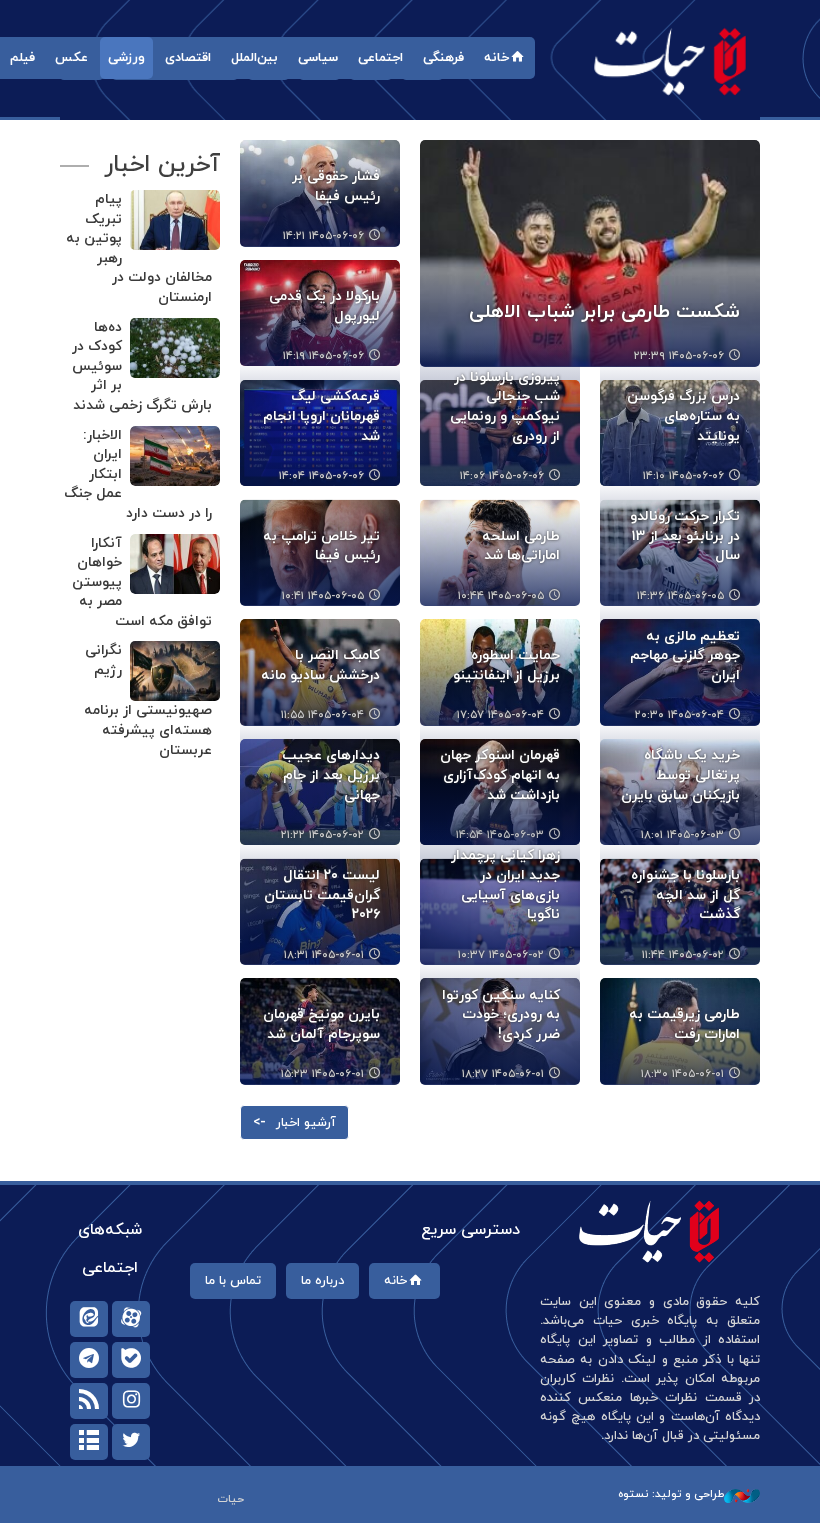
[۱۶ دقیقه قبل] (175, 671)
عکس (71, 58)
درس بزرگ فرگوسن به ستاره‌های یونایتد (683, 416)
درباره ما (322, 1281)
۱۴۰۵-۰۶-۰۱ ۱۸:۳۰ (682, 1074)
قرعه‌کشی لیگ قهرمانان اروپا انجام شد (321, 416)
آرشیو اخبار (306, 1123)
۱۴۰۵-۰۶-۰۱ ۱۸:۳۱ (324, 955)
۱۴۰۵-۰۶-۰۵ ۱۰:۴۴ (501, 596)
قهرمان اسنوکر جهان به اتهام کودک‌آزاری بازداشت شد (500, 775)
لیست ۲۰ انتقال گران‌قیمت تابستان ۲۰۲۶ (322, 895)
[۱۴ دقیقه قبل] (175, 564)
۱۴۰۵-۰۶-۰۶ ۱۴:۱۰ (683, 476)
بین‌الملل (254, 58)
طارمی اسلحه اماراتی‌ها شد (521, 546)
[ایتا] (89, 1319)
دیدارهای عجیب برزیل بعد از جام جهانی (331, 775)
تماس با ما (233, 1281)
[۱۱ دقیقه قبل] (175, 220)
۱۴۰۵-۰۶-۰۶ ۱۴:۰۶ (502, 476)
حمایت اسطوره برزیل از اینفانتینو (506, 665)
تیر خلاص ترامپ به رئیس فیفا (321, 546)
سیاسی (318, 58)
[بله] (131, 1360)
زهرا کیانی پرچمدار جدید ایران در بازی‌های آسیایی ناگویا (505, 885)
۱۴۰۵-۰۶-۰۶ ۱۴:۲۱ (323, 236)
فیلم (22, 58)
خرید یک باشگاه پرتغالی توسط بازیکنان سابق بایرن (680, 775)
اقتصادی (188, 58)
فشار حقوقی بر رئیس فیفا (336, 186)
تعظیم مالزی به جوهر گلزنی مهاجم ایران (685, 656)
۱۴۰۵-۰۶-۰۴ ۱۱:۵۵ (322, 715)
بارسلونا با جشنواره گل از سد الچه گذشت (685, 895)
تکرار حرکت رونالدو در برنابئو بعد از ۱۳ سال (685, 536)
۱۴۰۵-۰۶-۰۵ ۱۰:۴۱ (323, 596)
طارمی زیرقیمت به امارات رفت (684, 1024)
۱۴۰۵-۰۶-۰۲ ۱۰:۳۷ (501, 955)
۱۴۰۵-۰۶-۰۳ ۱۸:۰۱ (682, 835)
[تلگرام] (89, 1360)
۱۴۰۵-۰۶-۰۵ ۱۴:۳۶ (680, 596)
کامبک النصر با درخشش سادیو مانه (320, 665)
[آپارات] (131, 1319)
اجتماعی (380, 58)
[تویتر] (131, 1442)
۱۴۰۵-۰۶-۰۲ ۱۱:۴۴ (683, 955)
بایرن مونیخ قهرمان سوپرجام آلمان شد (321, 1024)
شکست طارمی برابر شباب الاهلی (604, 312)
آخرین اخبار (162, 165)
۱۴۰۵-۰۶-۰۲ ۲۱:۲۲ (322, 835)
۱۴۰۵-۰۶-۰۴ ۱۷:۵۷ (500, 715)
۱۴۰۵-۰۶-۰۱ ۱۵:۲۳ (322, 1074)
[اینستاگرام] (131, 1401)
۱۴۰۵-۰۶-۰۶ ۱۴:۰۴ (321, 476)
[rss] (89, 1401)
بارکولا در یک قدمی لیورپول (324, 306)
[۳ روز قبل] (590, 253)
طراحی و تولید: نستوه (671, 1494)
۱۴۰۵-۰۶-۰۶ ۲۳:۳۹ (679, 356)
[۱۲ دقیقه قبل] (175, 456)
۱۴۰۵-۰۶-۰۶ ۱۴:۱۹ (323, 356)
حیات (670, 60)
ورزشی (126, 58)
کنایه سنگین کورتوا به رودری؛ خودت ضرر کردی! (501, 1015)
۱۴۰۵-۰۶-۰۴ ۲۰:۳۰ (679, 715)
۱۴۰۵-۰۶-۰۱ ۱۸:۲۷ (503, 1074)
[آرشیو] (89, 1442)
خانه (496, 58)
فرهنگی (443, 58)
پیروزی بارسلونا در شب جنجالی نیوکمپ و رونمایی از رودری (505, 407)
